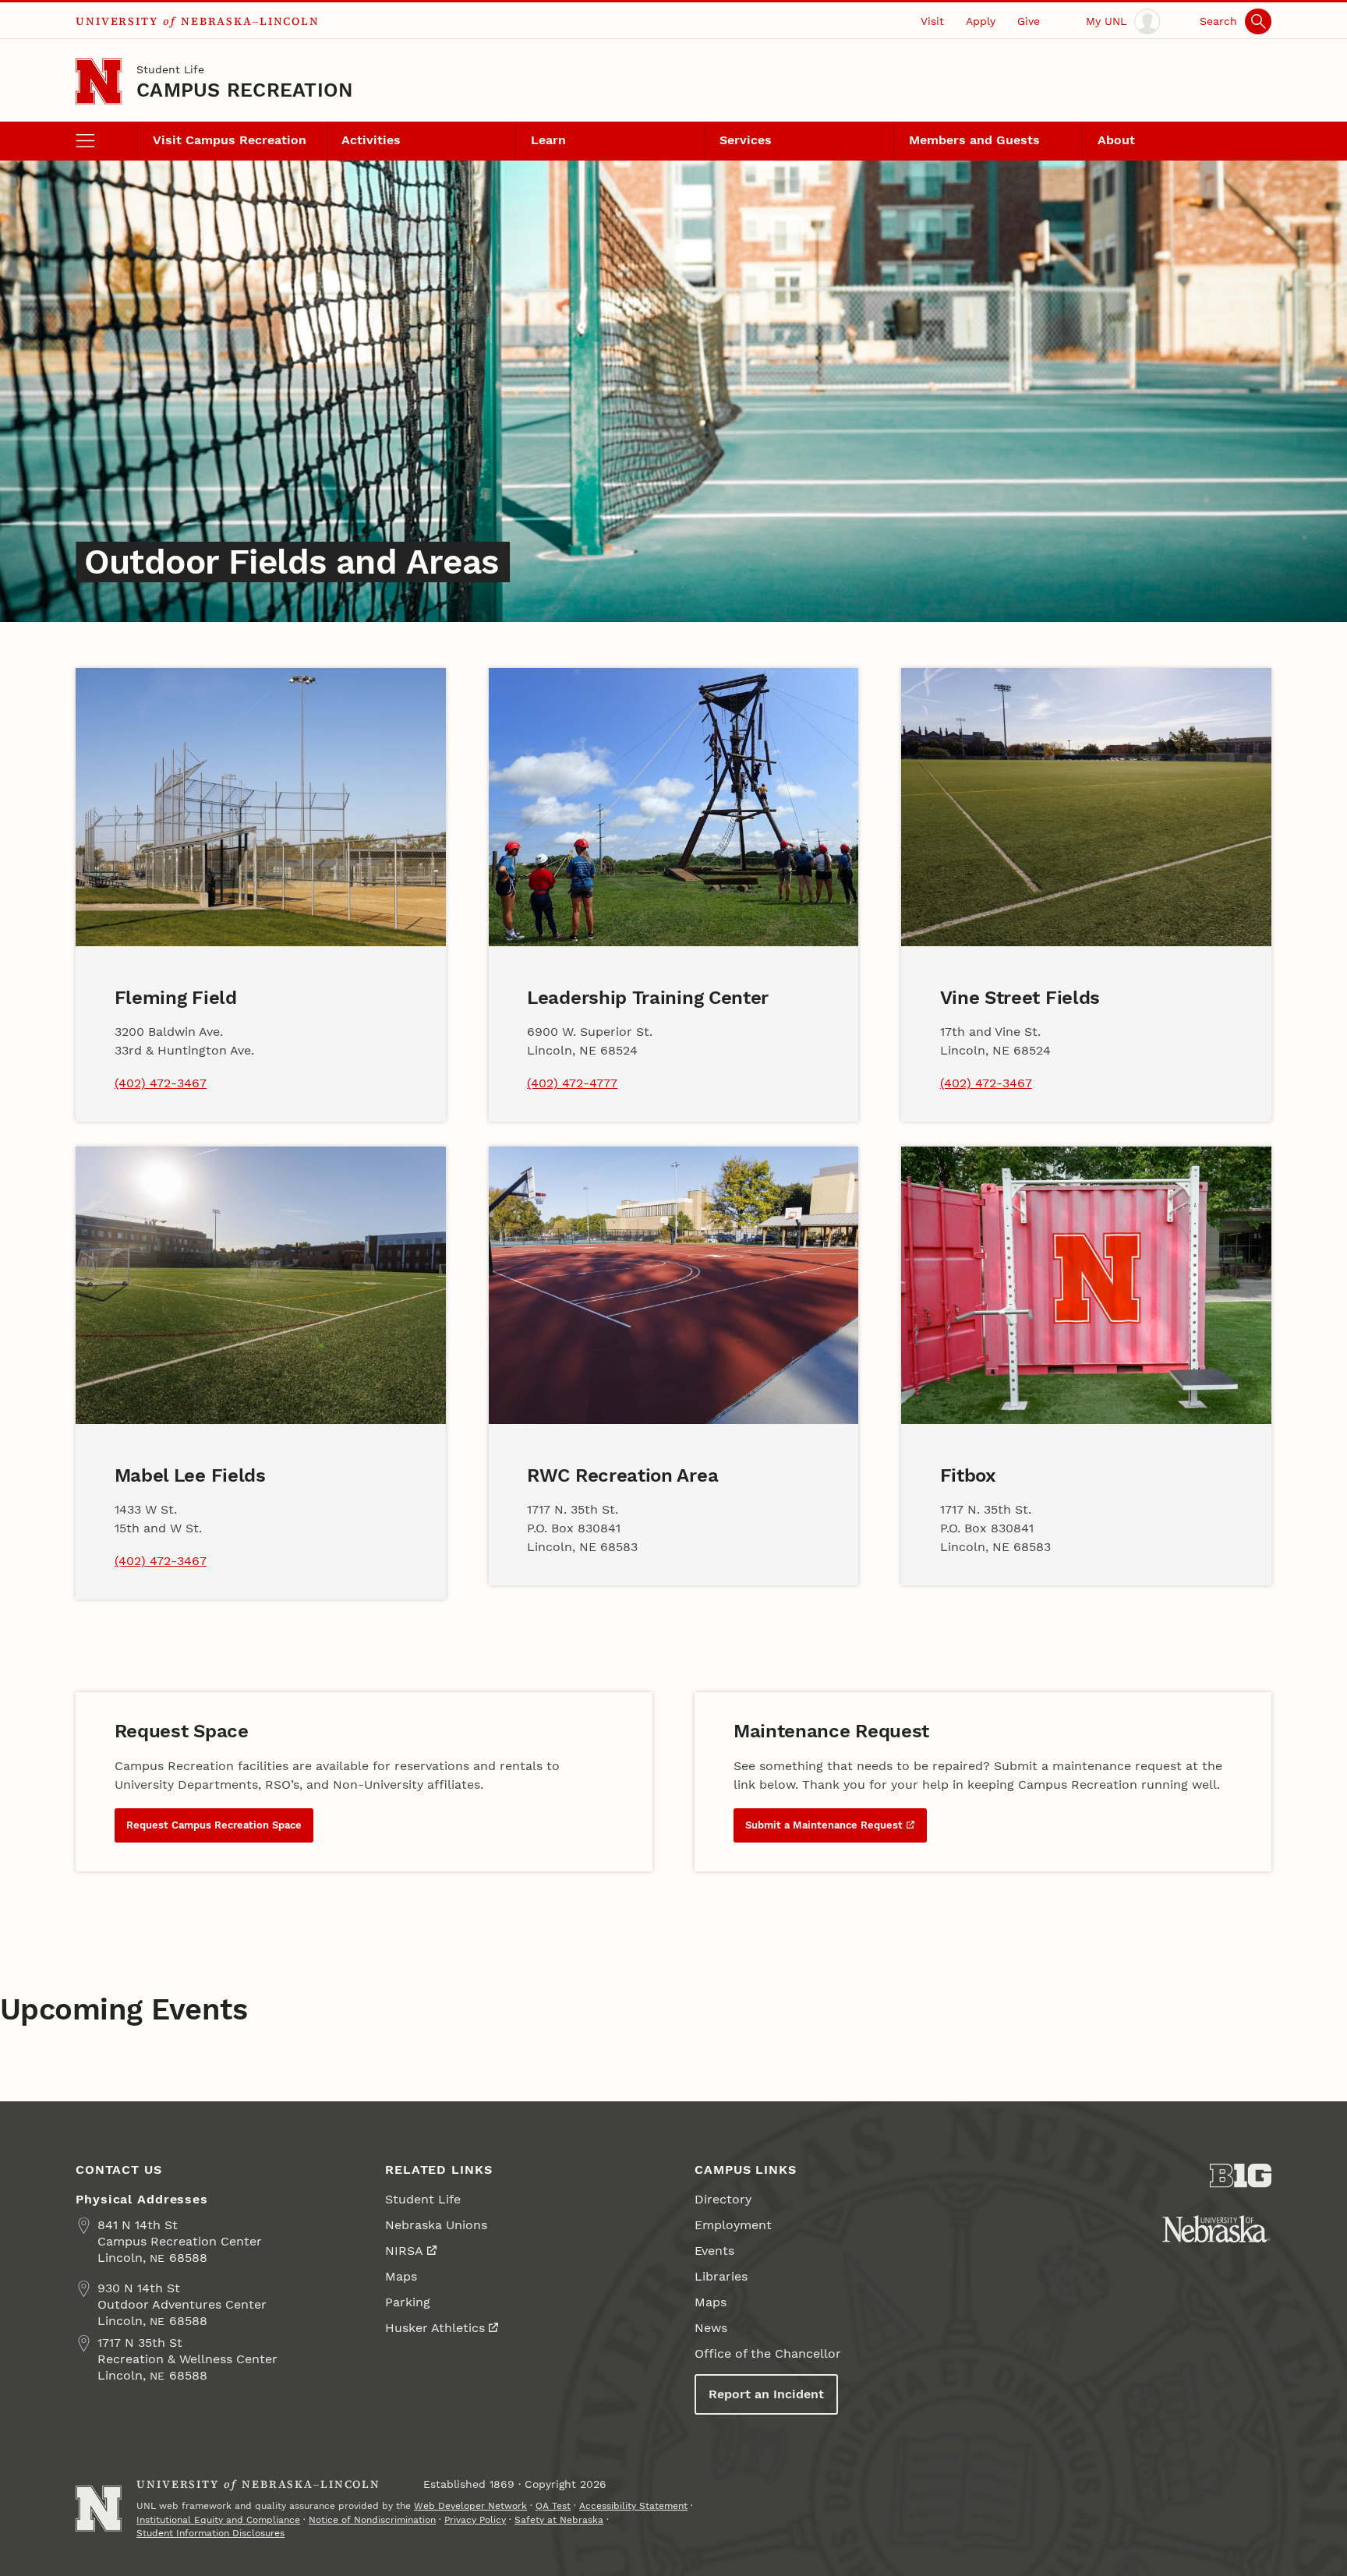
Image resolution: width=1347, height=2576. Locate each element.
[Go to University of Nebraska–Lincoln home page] (99, 81)
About (1116, 140)
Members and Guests (974, 140)
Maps (401, 2276)
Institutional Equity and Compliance (218, 2520)
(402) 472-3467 (161, 1083)
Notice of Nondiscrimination (372, 2520)
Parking (408, 2302)
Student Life (170, 69)
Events (714, 2251)
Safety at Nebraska (559, 2520)
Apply (981, 21)
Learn (548, 140)
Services (746, 140)
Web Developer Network (470, 2506)
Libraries (721, 2276)
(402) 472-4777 (572, 1083)
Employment (733, 2225)
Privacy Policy (475, 2520)
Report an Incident (766, 2394)
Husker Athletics (435, 2328)
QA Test (553, 2506)
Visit (932, 21)
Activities (371, 140)
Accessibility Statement (633, 2506)
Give (1029, 21)
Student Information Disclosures (210, 2533)
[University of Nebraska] (1216, 2229)
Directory (723, 2199)
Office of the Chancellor (768, 2353)
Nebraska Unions (436, 2225)
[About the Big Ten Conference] (1241, 2176)
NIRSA (404, 2251)
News (711, 2328)
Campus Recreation (244, 90)
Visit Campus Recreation (230, 140)
